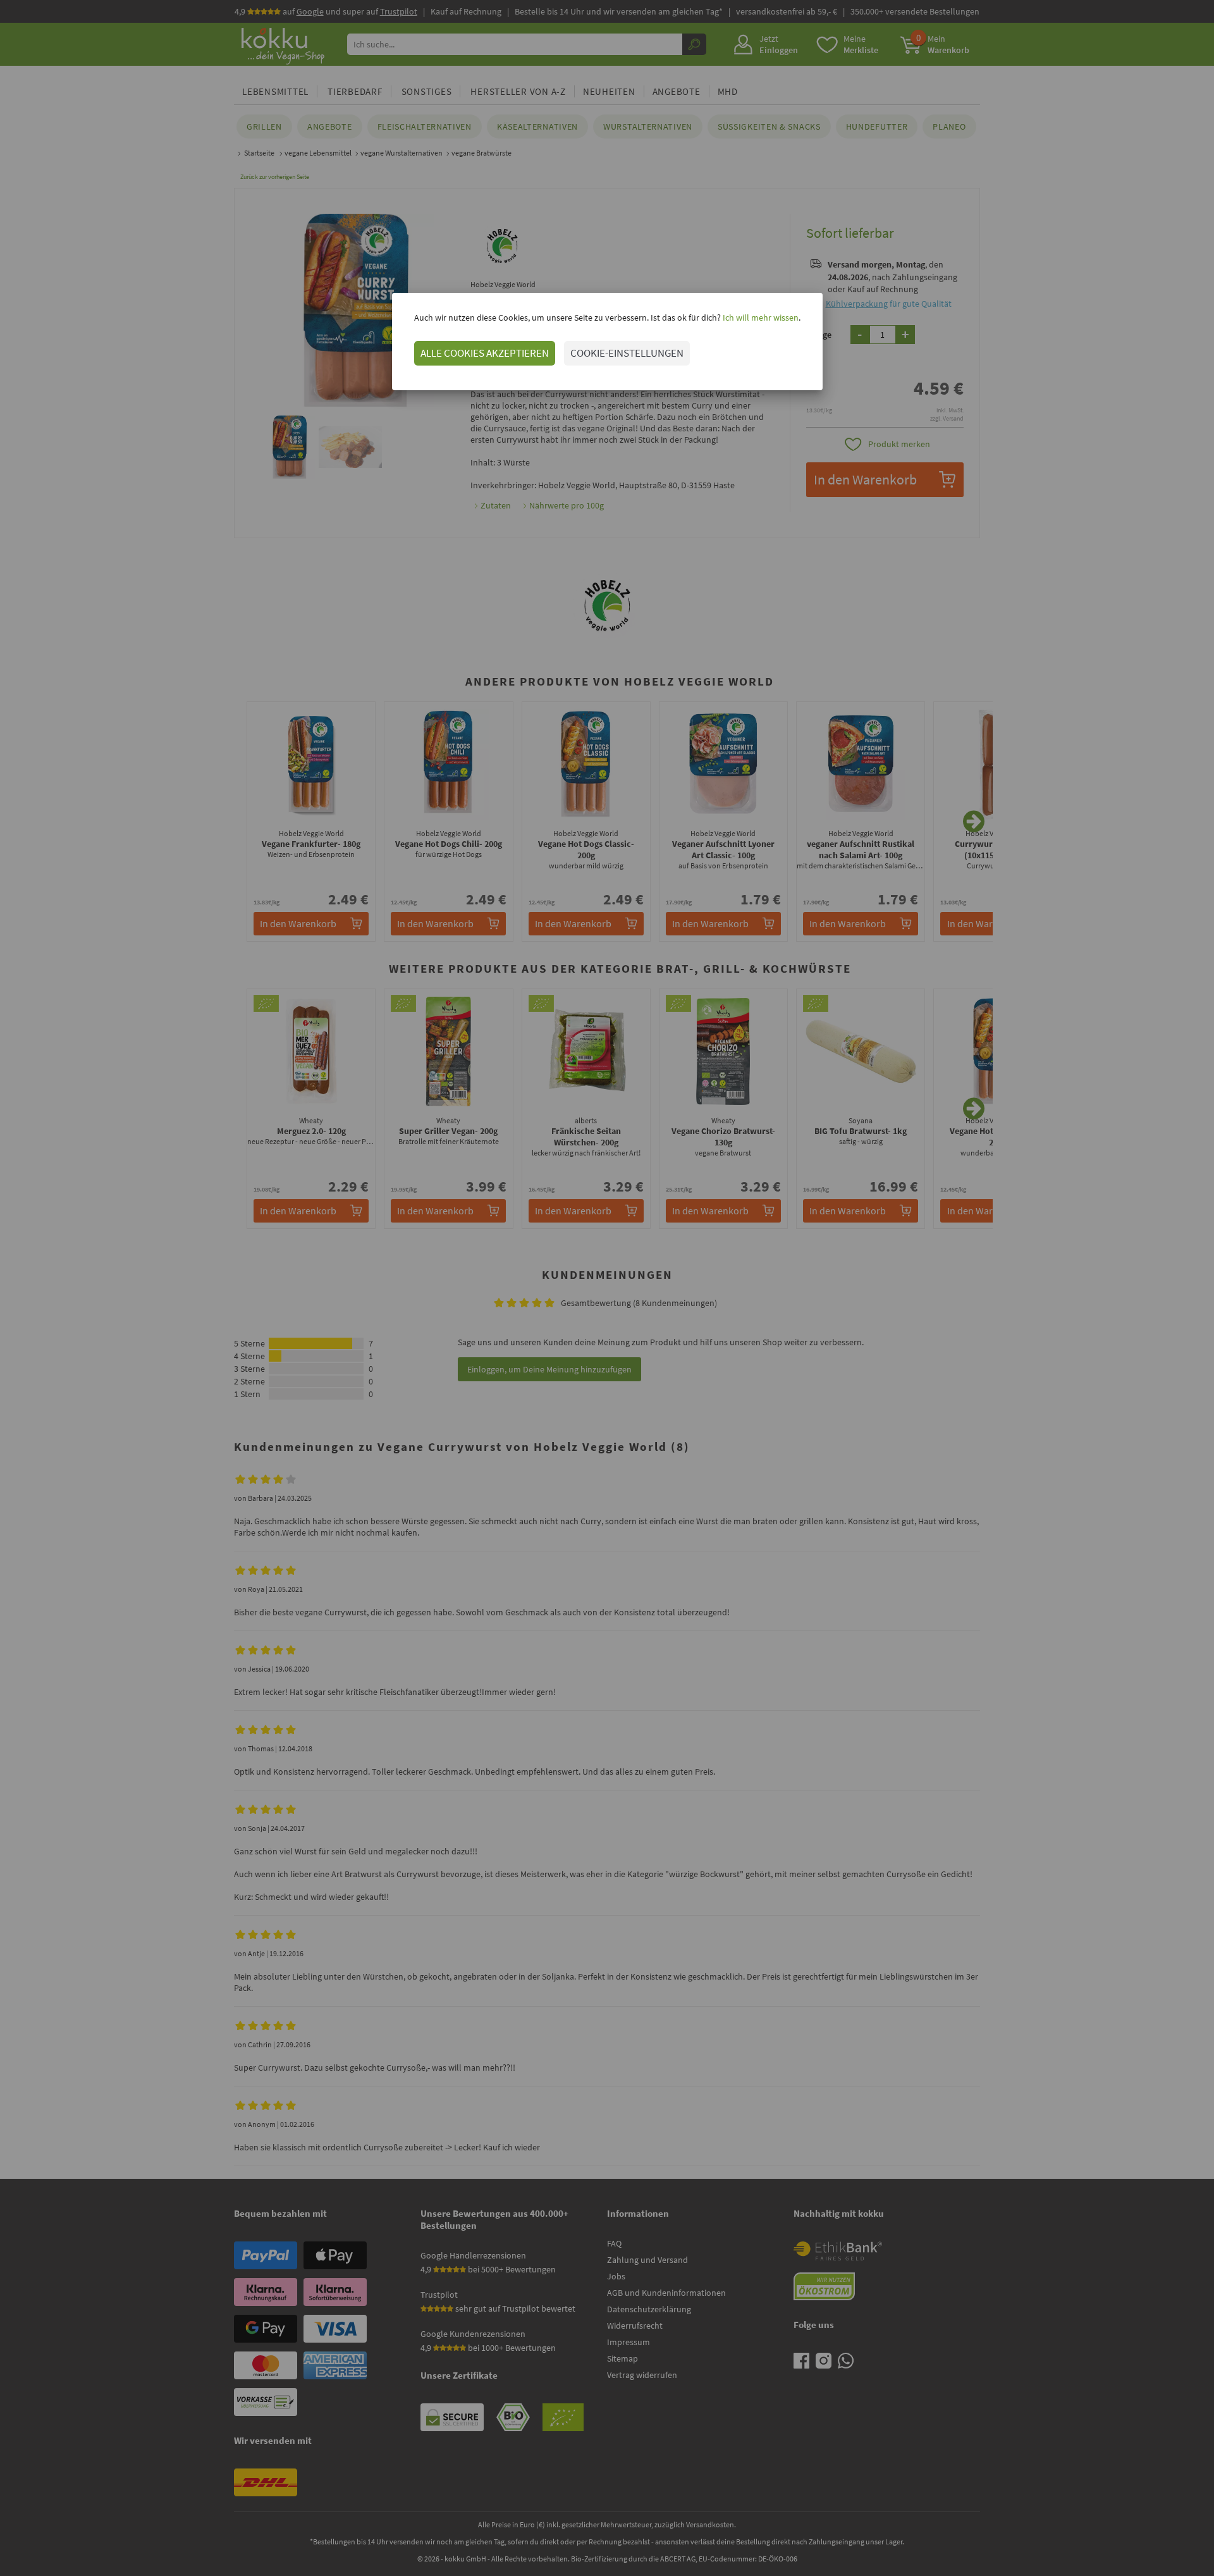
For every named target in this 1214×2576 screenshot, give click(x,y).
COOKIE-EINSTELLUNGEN (627, 353)
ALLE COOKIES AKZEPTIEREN (485, 353)
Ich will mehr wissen (760, 317)
